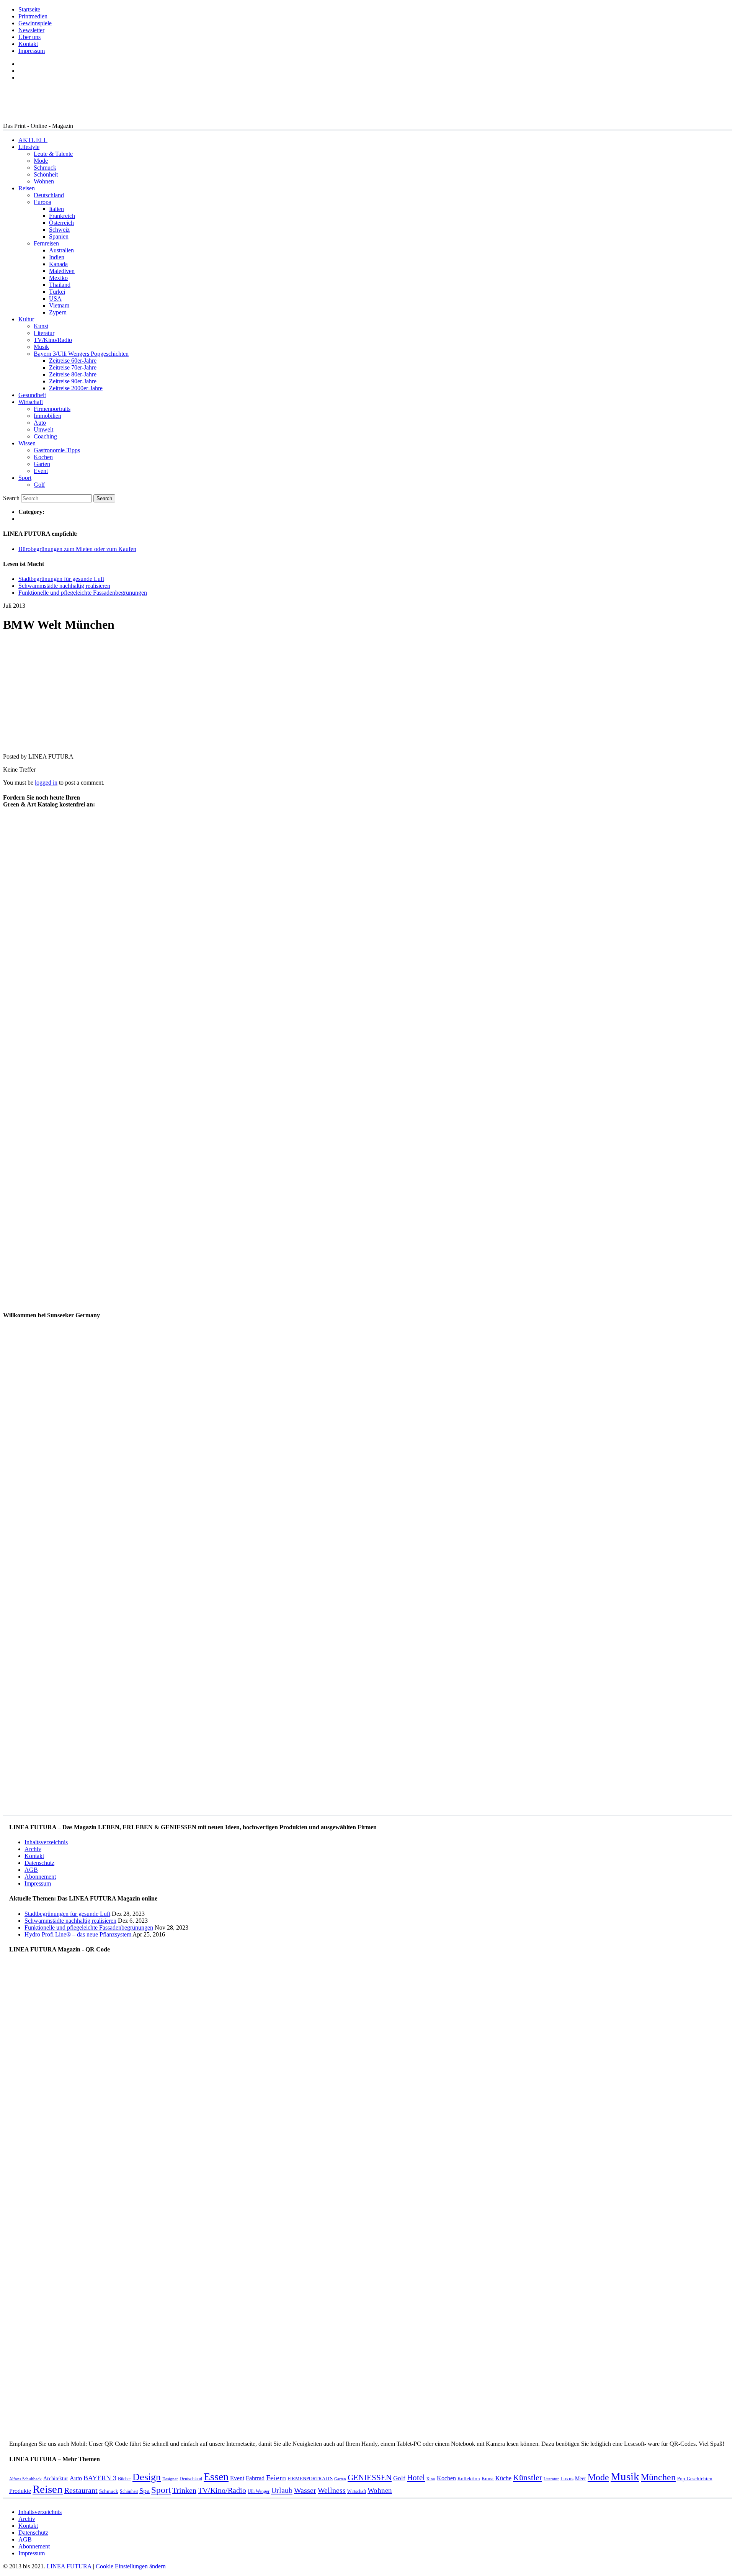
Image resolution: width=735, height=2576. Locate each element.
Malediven (62, 271)
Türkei (57, 292)
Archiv (33, 1849)
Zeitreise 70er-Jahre (73, 367)
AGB (31, 1870)
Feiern (276, 2478)
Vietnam (59, 305)
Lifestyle (29, 147)
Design (147, 2477)
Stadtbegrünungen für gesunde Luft (61, 579)
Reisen (27, 188)
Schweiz (59, 230)
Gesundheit (32, 395)
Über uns (29, 37)
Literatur (44, 333)
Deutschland (49, 195)
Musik (41, 347)
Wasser (305, 2490)
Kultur (26, 319)
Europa (42, 202)
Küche (503, 2478)
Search (11, 498)
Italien (56, 209)
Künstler (528, 2477)
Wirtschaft (31, 402)
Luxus (567, 2479)
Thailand (60, 285)
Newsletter (31, 30)
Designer (170, 2479)
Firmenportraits (52, 409)
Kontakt (28, 44)
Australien (61, 250)
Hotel (416, 2478)
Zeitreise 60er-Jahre (73, 361)
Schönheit (46, 174)
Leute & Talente (53, 154)
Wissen (27, 443)
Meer (581, 2478)
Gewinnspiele (35, 23)
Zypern (58, 312)
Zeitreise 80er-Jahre (73, 374)
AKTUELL (33, 140)
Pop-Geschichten (695, 2479)
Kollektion (469, 2479)
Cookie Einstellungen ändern (131, 2566)
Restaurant (81, 2490)
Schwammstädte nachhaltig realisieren (64, 586)
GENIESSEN (370, 2478)
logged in (46, 783)
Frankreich (62, 216)
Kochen (43, 457)
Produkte (20, 2491)
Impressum (32, 51)
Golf (39, 485)
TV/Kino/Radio (53, 340)
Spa (145, 2491)
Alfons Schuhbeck (25, 2479)
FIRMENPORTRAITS (310, 2479)
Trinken (184, 2490)
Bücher (124, 2479)
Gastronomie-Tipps (57, 450)
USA (55, 298)
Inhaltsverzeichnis (46, 1842)
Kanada (58, 264)
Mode (41, 161)
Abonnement (40, 1877)
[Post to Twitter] (15, 743)
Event (41, 471)
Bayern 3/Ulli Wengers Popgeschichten (81, 354)
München (658, 2477)
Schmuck (45, 168)
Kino (431, 2479)
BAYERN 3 (100, 2478)
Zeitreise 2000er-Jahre (76, 388)
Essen (216, 2477)
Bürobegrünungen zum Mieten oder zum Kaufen (77, 549)
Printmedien (33, 16)
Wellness (332, 2490)
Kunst (41, 326)
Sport (25, 478)
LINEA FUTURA (69, 2566)
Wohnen (44, 181)
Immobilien (47, 416)
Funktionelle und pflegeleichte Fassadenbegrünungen (83, 593)
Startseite (29, 9)
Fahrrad (255, 2478)
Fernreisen (46, 243)
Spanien (59, 236)
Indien (57, 257)
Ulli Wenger (259, 2491)
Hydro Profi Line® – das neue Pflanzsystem (78, 1934)
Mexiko (58, 278)
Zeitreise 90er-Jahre (73, 381)
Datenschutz (39, 1863)
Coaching (45, 436)
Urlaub (282, 2490)
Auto (40, 423)
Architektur (56, 2478)
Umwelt (43, 429)
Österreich (61, 223)
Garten (42, 464)
